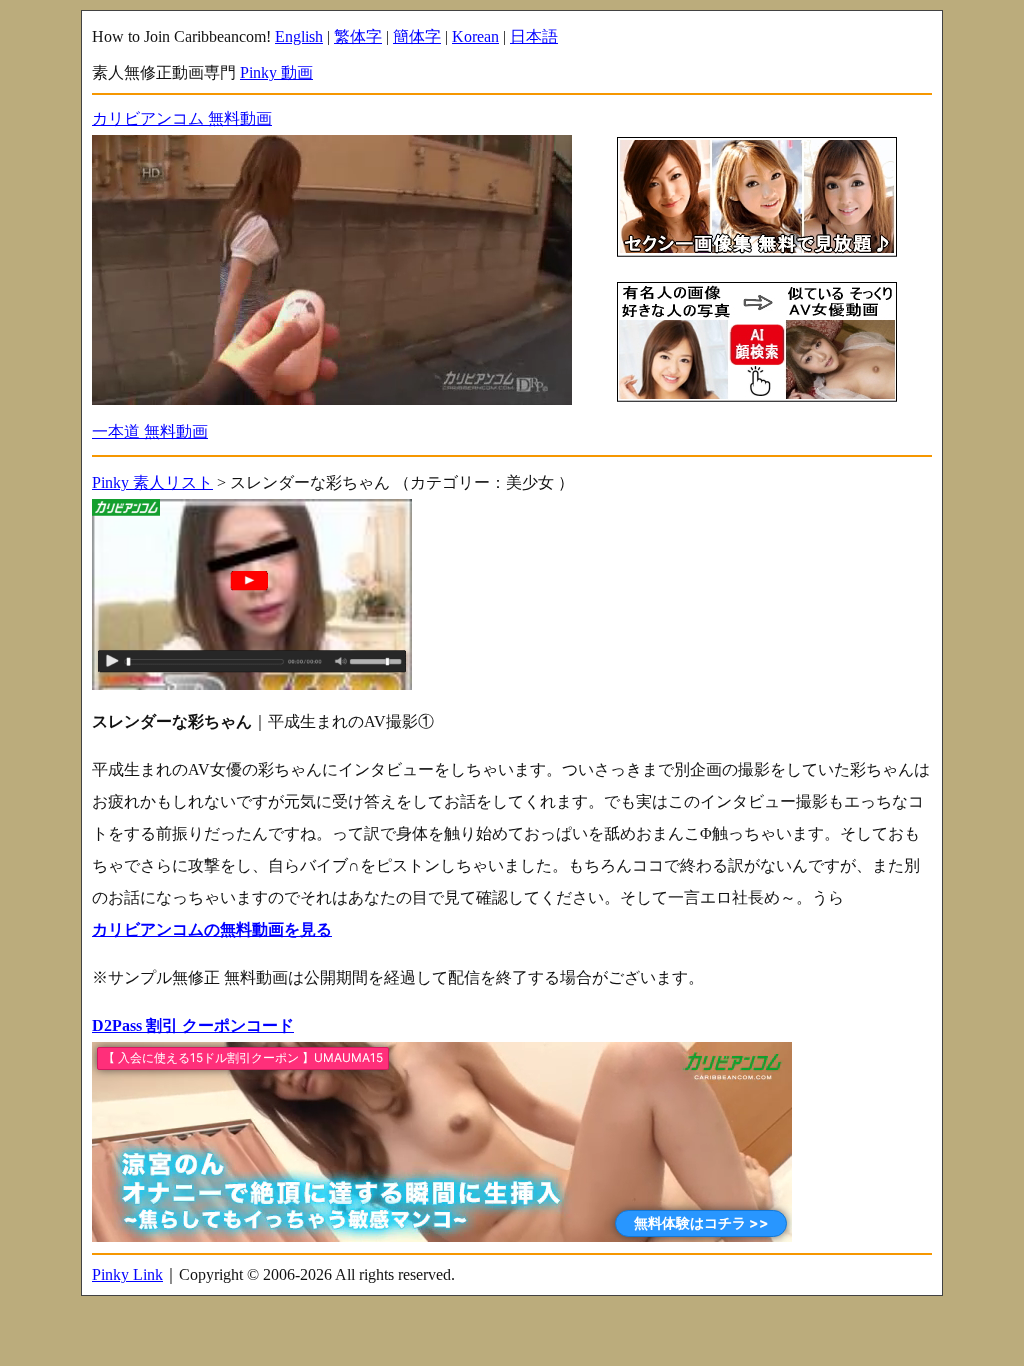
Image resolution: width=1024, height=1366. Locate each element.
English (299, 36)
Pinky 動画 (276, 72)
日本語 (534, 36)
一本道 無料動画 (150, 431)
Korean (475, 36)
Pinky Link (127, 1274)
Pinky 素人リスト (152, 482)
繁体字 (358, 36)
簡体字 (417, 36)
